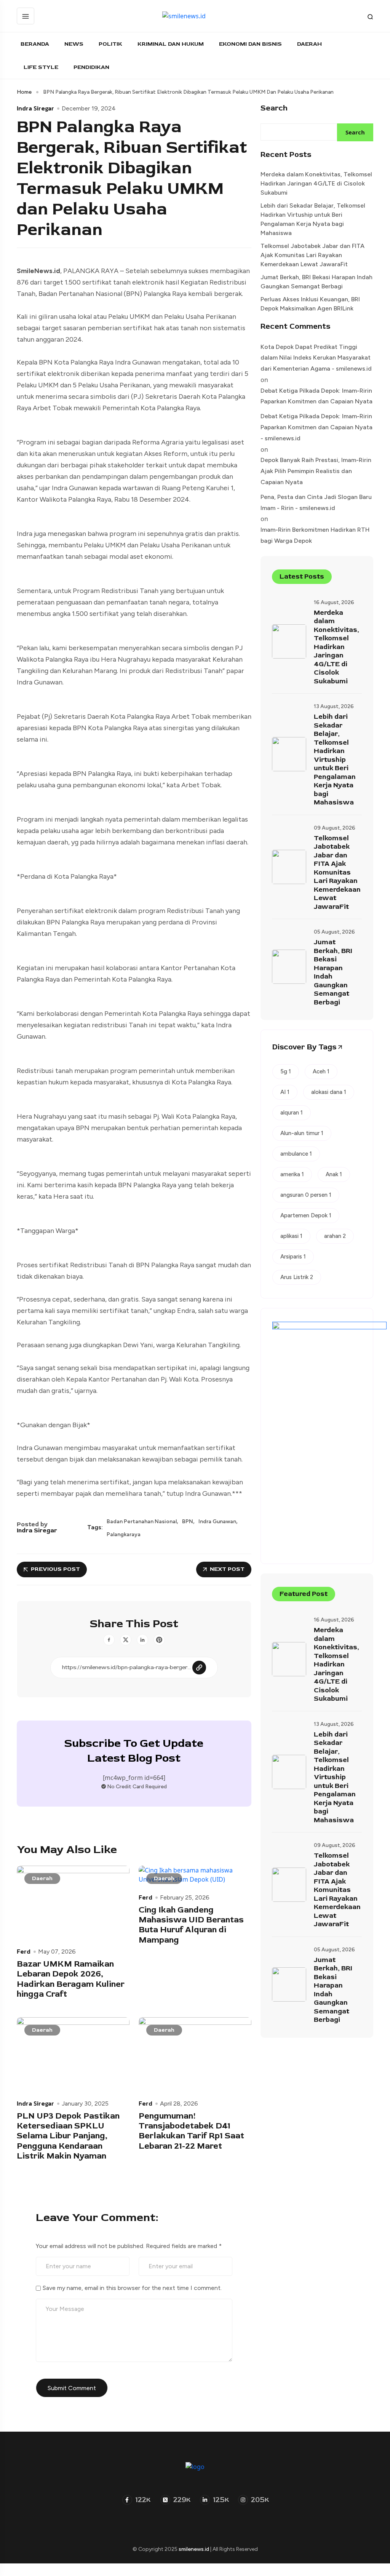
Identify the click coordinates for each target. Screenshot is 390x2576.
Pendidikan (91, 67)
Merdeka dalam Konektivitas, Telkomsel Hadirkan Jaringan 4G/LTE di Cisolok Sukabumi (316, 183)
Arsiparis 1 (293, 1257)
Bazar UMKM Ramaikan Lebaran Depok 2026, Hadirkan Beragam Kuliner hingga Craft (71, 1979)
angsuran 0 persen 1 (306, 1195)
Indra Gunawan (217, 1522)
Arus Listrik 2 (297, 1277)
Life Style (41, 67)
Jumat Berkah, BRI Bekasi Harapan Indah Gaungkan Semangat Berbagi (316, 282)
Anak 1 (334, 1174)
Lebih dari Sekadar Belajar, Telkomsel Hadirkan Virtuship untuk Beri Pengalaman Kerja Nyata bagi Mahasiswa (313, 219)
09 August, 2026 (335, 828)
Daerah (309, 44)
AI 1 (285, 1092)
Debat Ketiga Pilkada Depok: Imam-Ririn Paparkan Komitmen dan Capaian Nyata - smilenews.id (316, 427)
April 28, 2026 (179, 2104)
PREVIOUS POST (55, 1569)
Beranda (35, 44)
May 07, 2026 (57, 1952)
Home (24, 92)
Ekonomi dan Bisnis (250, 44)
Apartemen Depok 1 (306, 1215)
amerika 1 (292, 1174)
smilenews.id (194, 2549)
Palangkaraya (124, 1535)
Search (274, 108)
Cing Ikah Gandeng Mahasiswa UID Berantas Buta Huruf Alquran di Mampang (191, 1925)
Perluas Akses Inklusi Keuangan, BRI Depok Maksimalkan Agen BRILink (310, 304)
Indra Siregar (35, 108)
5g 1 (286, 1071)
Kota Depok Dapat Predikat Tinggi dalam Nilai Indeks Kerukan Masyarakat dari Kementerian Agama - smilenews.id (316, 358)
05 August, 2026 (334, 932)
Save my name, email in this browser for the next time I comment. (132, 2288)
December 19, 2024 (89, 109)
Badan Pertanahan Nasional (142, 1522)
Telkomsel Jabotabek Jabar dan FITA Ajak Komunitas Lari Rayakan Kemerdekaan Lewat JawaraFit (312, 255)
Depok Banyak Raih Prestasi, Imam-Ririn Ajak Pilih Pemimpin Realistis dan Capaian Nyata (316, 471)
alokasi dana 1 (329, 1092)
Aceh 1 (321, 1071)
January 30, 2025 (85, 2104)
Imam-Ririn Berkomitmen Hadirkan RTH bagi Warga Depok (315, 535)
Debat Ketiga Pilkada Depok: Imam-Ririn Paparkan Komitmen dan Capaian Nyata (316, 396)
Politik (110, 44)
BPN (188, 1522)
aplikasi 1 (291, 1236)
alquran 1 (292, 1113)
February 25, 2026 (185, 1898)
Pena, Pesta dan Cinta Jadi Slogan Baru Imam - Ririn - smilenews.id (316, 502)
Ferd (24, 1951)
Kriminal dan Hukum (171, 44)
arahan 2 (335, 1236)
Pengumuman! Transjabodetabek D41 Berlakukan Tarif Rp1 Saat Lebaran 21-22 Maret (191, 2131)
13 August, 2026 (334, 706)
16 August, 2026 (334, 602)
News (74, 44)
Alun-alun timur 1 (302, 1133)
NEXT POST (227, 1569)
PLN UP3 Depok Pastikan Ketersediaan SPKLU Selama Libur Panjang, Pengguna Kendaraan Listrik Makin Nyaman (68, 2136)
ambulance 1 (296, 1154)
